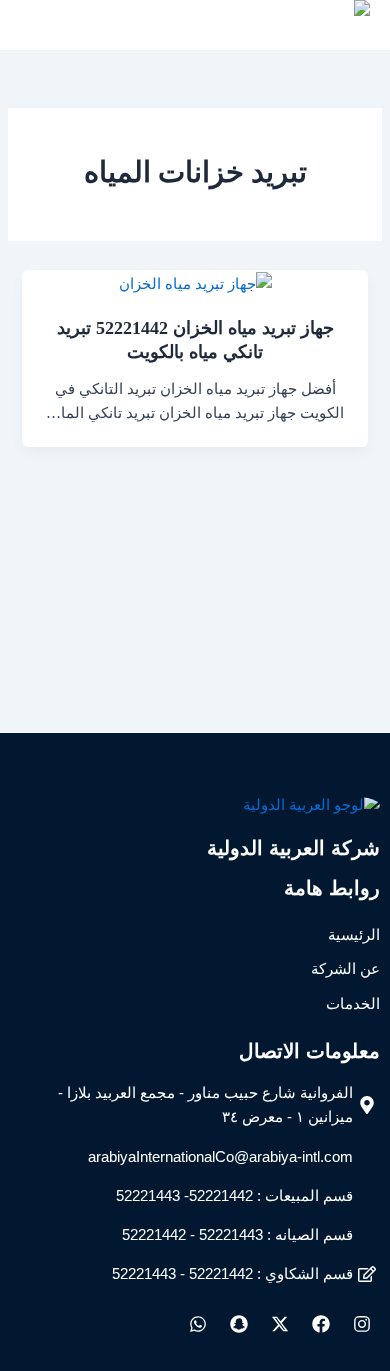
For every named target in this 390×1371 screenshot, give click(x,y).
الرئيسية (354, 935)
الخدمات (353, 1004)
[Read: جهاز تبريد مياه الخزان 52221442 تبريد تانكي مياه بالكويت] (195, 282)
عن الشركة (345, 969)
